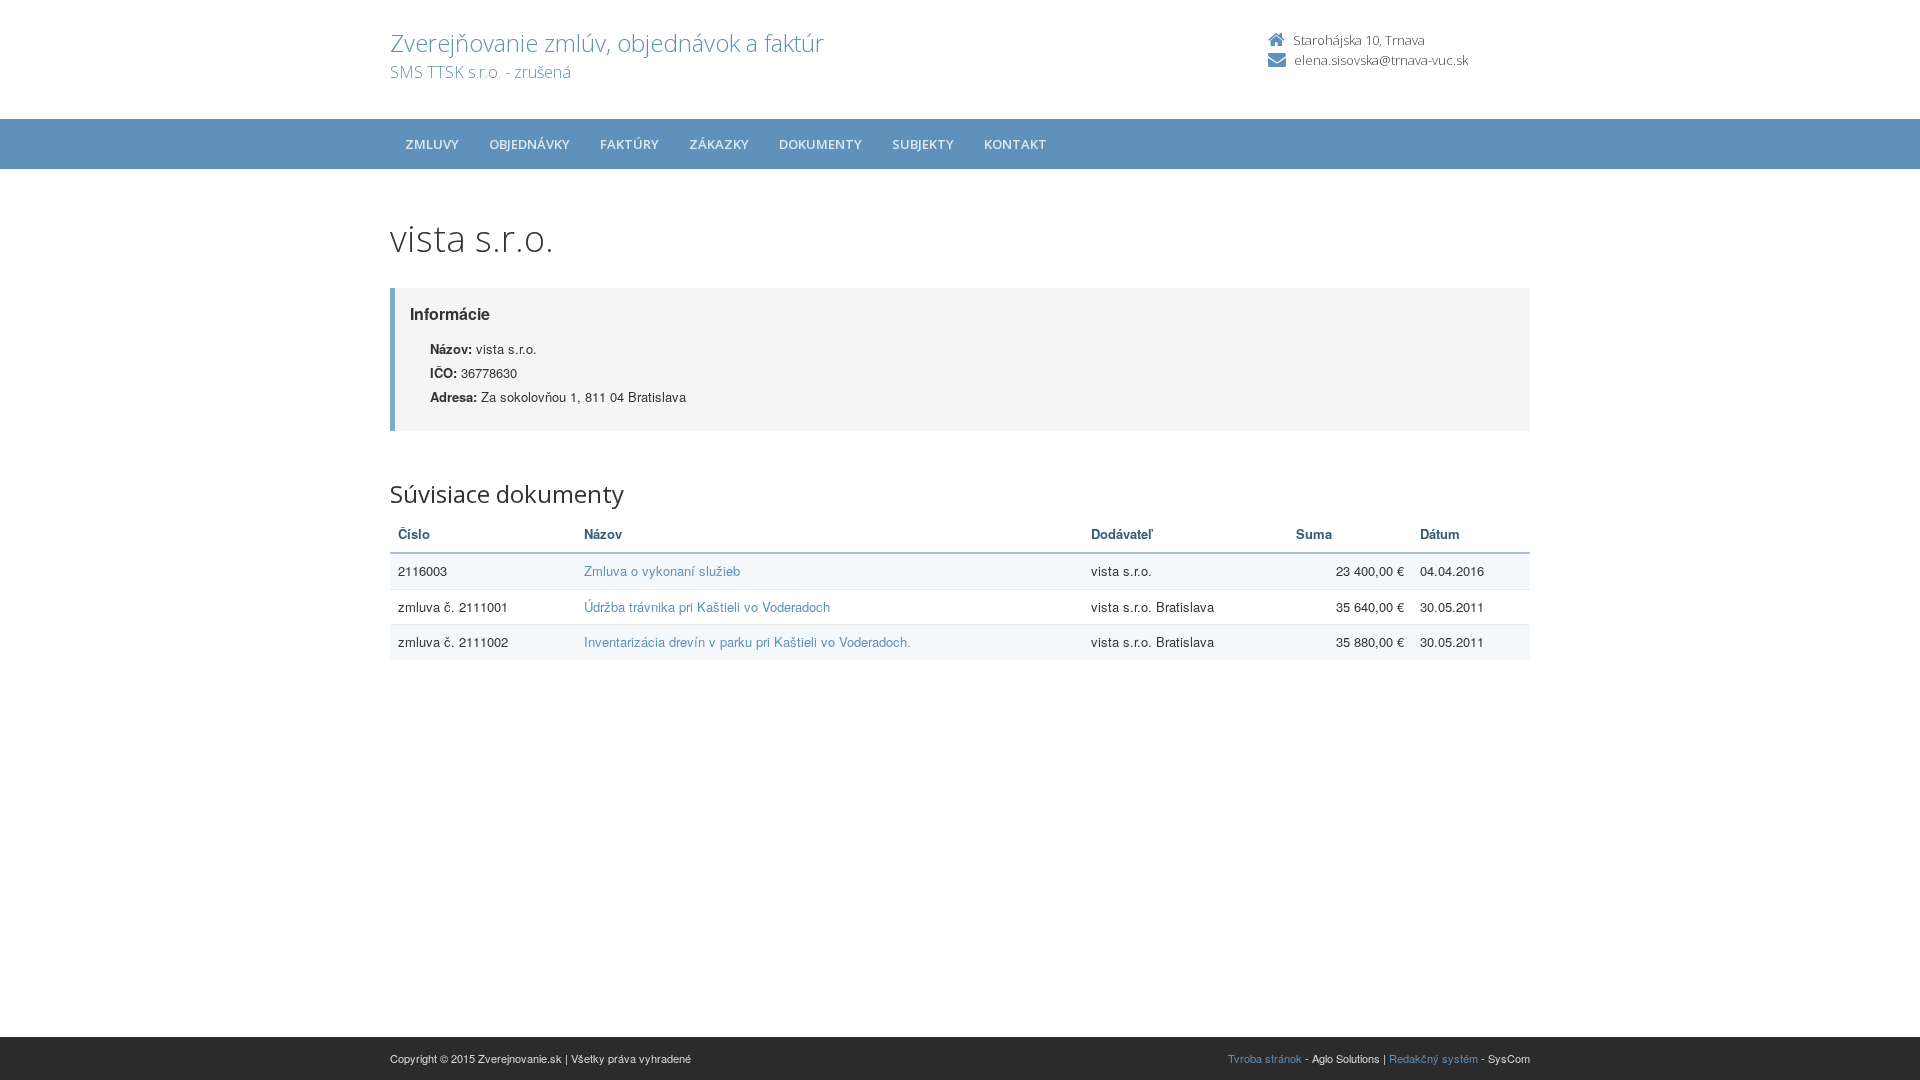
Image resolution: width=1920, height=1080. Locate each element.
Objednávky (529, 144)
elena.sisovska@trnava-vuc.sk (1381, 60)
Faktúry (629, 144)
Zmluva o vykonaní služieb (662, 570)
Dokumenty (820, 144)
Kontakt (1015, 144)
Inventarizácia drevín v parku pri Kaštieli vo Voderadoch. (747, 641)
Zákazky (719, 144)
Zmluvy (432, 144)
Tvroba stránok (1265, 1058)
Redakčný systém (1433, 1058)
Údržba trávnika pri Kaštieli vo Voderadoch (707, 606)
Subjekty (923, 144)
